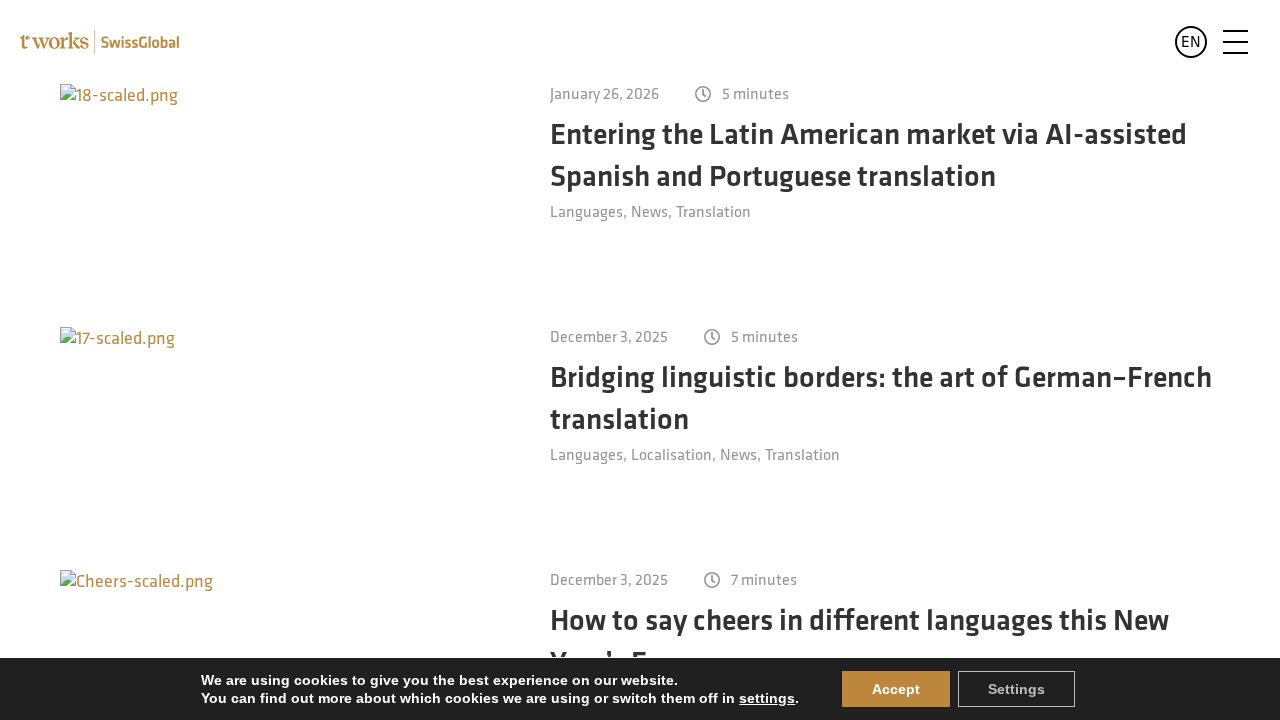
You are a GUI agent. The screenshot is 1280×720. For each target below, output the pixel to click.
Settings (1016, 689)
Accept (896, 689)
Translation (713, 213)
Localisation (671, 456)
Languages (586, 213)
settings (767, 698)
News (649, 213)
